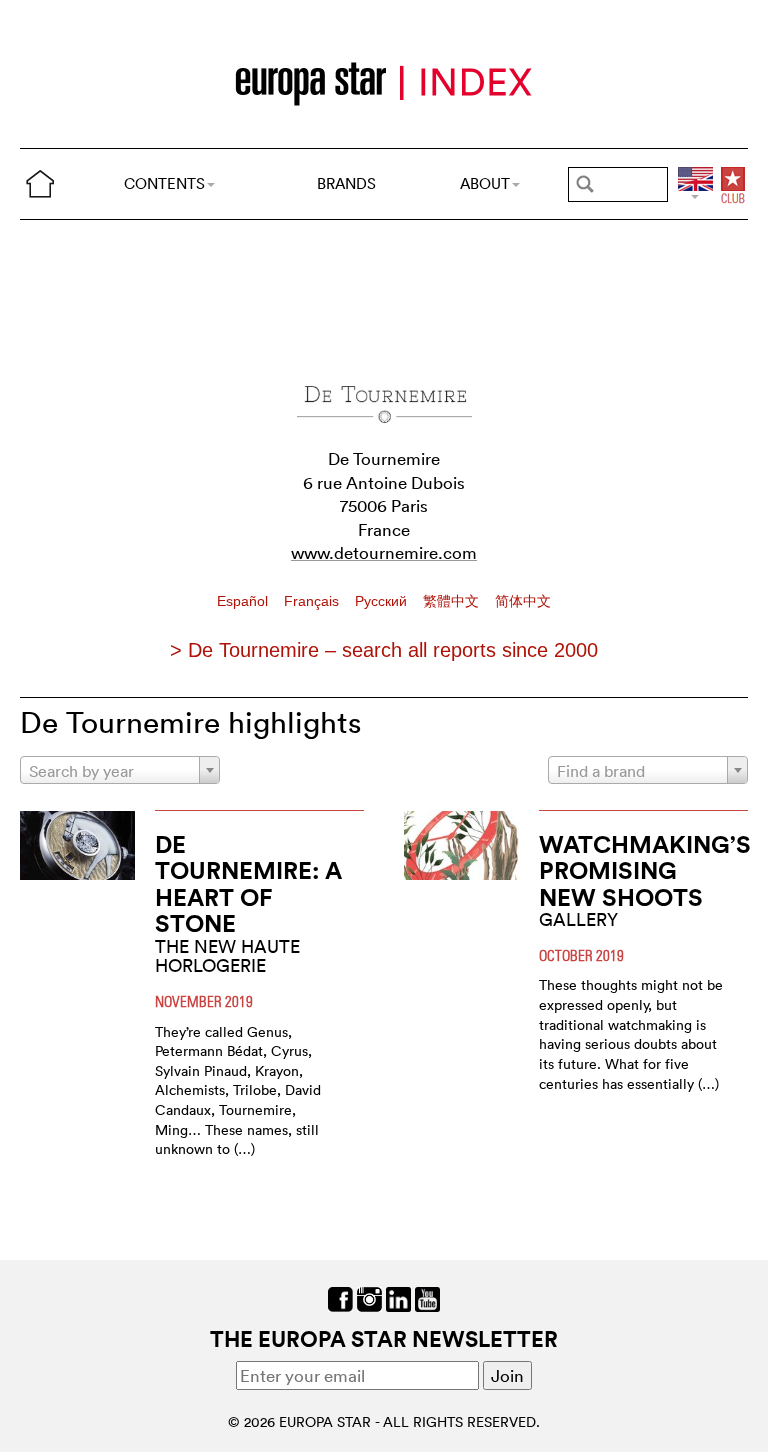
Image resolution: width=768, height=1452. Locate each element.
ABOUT (485, 183)
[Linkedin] (398, 1296)
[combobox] (120, 770)
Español (244, 601)
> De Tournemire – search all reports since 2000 (384, 650)
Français (313, 601)
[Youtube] (427, 1296)
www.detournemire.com (384, 552)
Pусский (383, 601)
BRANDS (346, 183)
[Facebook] (340, 1296)
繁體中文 (453, 601)
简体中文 (523, 601)
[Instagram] (369, 1296)
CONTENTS (164, 183)
